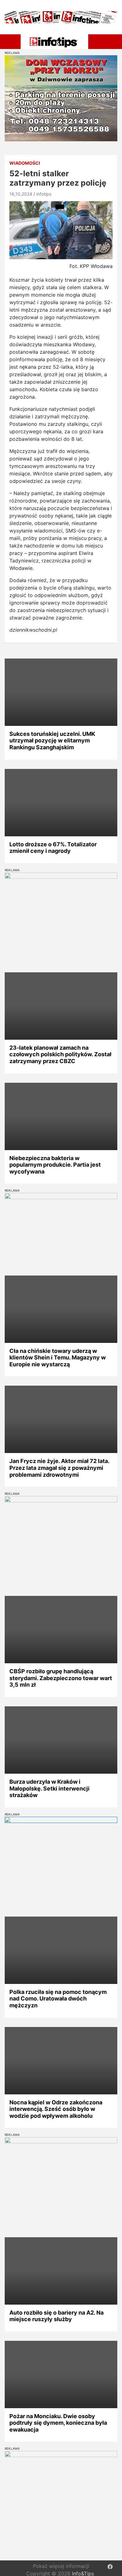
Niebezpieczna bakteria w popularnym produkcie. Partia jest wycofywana (55, 1165)
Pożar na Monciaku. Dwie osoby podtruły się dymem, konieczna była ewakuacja (58, 2423)
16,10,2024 (21, 194)
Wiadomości (25, 163)
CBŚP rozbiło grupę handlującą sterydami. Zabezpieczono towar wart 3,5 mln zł (61, 1678)
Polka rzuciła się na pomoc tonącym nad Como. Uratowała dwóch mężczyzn (58, 1999)
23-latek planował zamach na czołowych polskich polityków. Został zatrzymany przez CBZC (60, 1054)
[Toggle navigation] (12, 41)
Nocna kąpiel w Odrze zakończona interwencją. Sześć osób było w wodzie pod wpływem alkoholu (56, 2109)
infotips (44, 194)
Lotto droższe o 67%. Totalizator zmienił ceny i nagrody (53, 848)
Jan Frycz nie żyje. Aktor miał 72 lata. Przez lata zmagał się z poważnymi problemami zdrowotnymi (59, 1468)
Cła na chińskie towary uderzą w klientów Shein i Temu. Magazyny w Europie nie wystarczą (58, 1358)
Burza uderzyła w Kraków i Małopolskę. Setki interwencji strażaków (49, 1788)
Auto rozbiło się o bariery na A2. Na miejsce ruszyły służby (56, 2316)
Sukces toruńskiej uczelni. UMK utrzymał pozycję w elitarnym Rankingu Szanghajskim (52, 741)
